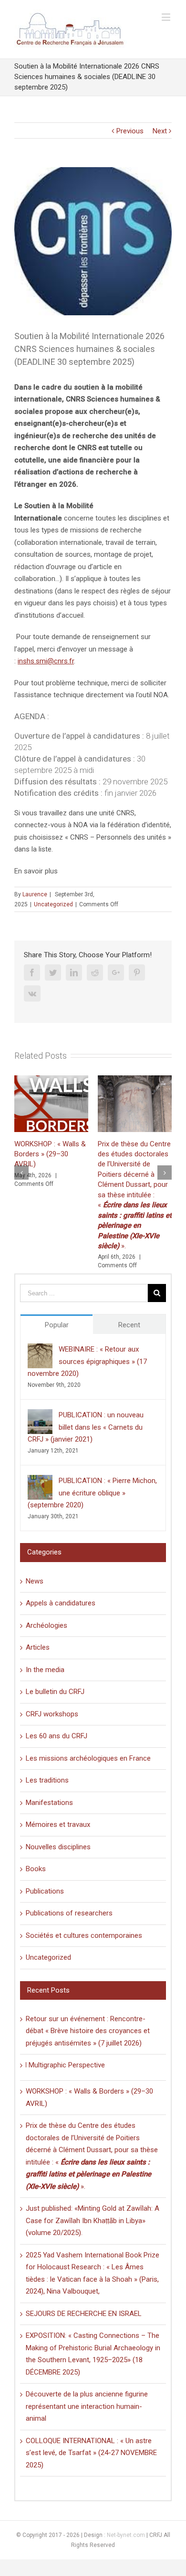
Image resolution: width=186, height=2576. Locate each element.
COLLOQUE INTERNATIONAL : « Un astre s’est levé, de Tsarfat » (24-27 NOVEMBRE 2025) (91, 2453)
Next (160, 131)
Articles (38, 1647)
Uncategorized (53, 904)
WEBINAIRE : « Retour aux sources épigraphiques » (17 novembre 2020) (87, 1361)
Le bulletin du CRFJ (55, 1692)
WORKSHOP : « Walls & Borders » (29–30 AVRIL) (50, 1154)
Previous (130, 131)
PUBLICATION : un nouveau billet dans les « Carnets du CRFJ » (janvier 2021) (86, 1427)
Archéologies (46, 1625)
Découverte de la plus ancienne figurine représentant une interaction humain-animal (87, 2406)
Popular (57, 1325)
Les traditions (47, 1780)
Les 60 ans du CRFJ (57, 1736)
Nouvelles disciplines (58, 1847)
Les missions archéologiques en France (88, 1758)
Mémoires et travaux (58, 1824)
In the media (45, 1670)
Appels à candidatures (61, 1603)
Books (36, 1869)
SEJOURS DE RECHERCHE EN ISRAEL (84, 2314)
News (35, 1581)
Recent (129, 1325)
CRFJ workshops (52, 1714)
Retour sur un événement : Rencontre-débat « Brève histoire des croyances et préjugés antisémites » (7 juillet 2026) (88, 2031)
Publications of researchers (69, 1913)
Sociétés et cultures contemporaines (84, 1935)
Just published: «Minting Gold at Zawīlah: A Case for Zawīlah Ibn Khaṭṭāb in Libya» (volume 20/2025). (93, 2220)
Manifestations (49, 1803)
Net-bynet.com (126, 2535)
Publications (45, 1891)
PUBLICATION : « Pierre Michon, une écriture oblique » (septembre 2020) (92, 1493)
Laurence (35, 894)
